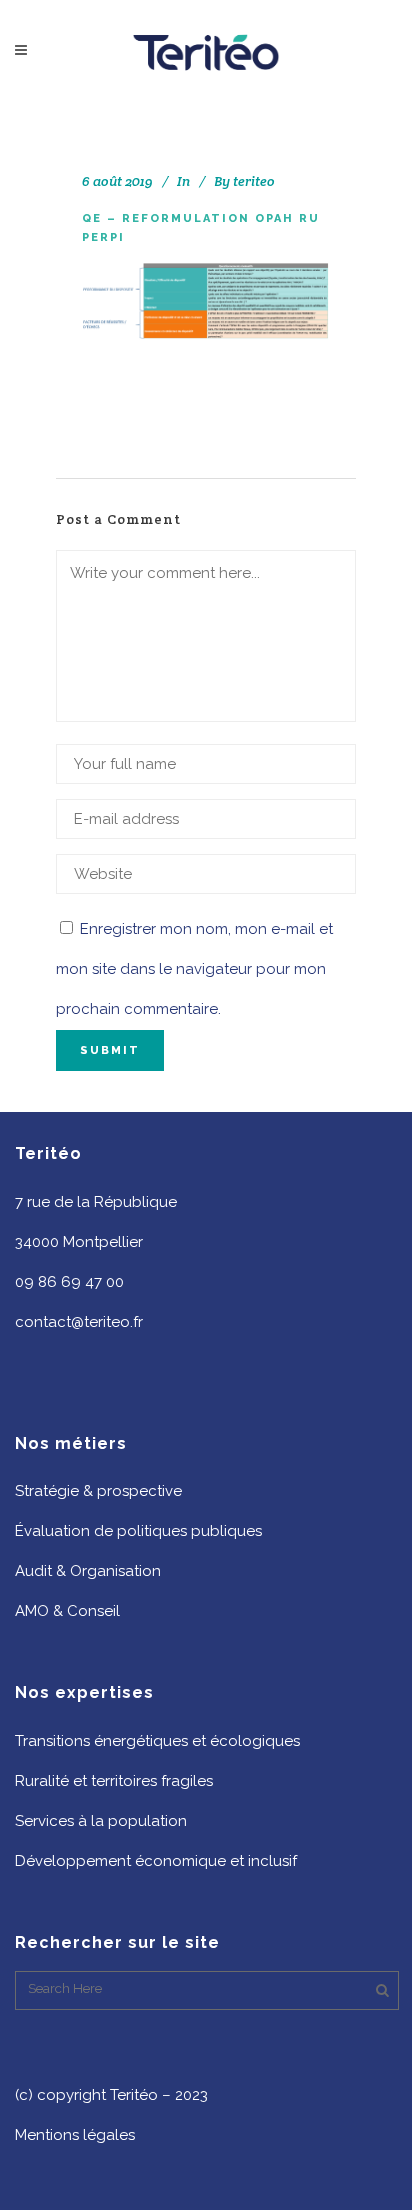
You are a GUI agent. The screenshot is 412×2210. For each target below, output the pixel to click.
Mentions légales (75, 2135)
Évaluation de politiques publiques (138, 1531)
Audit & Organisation (88, 1571)
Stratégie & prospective (98, 1491)
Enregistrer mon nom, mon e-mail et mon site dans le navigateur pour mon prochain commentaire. (194, 969)
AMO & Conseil (67, 1611)
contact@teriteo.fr (79, 1322)
